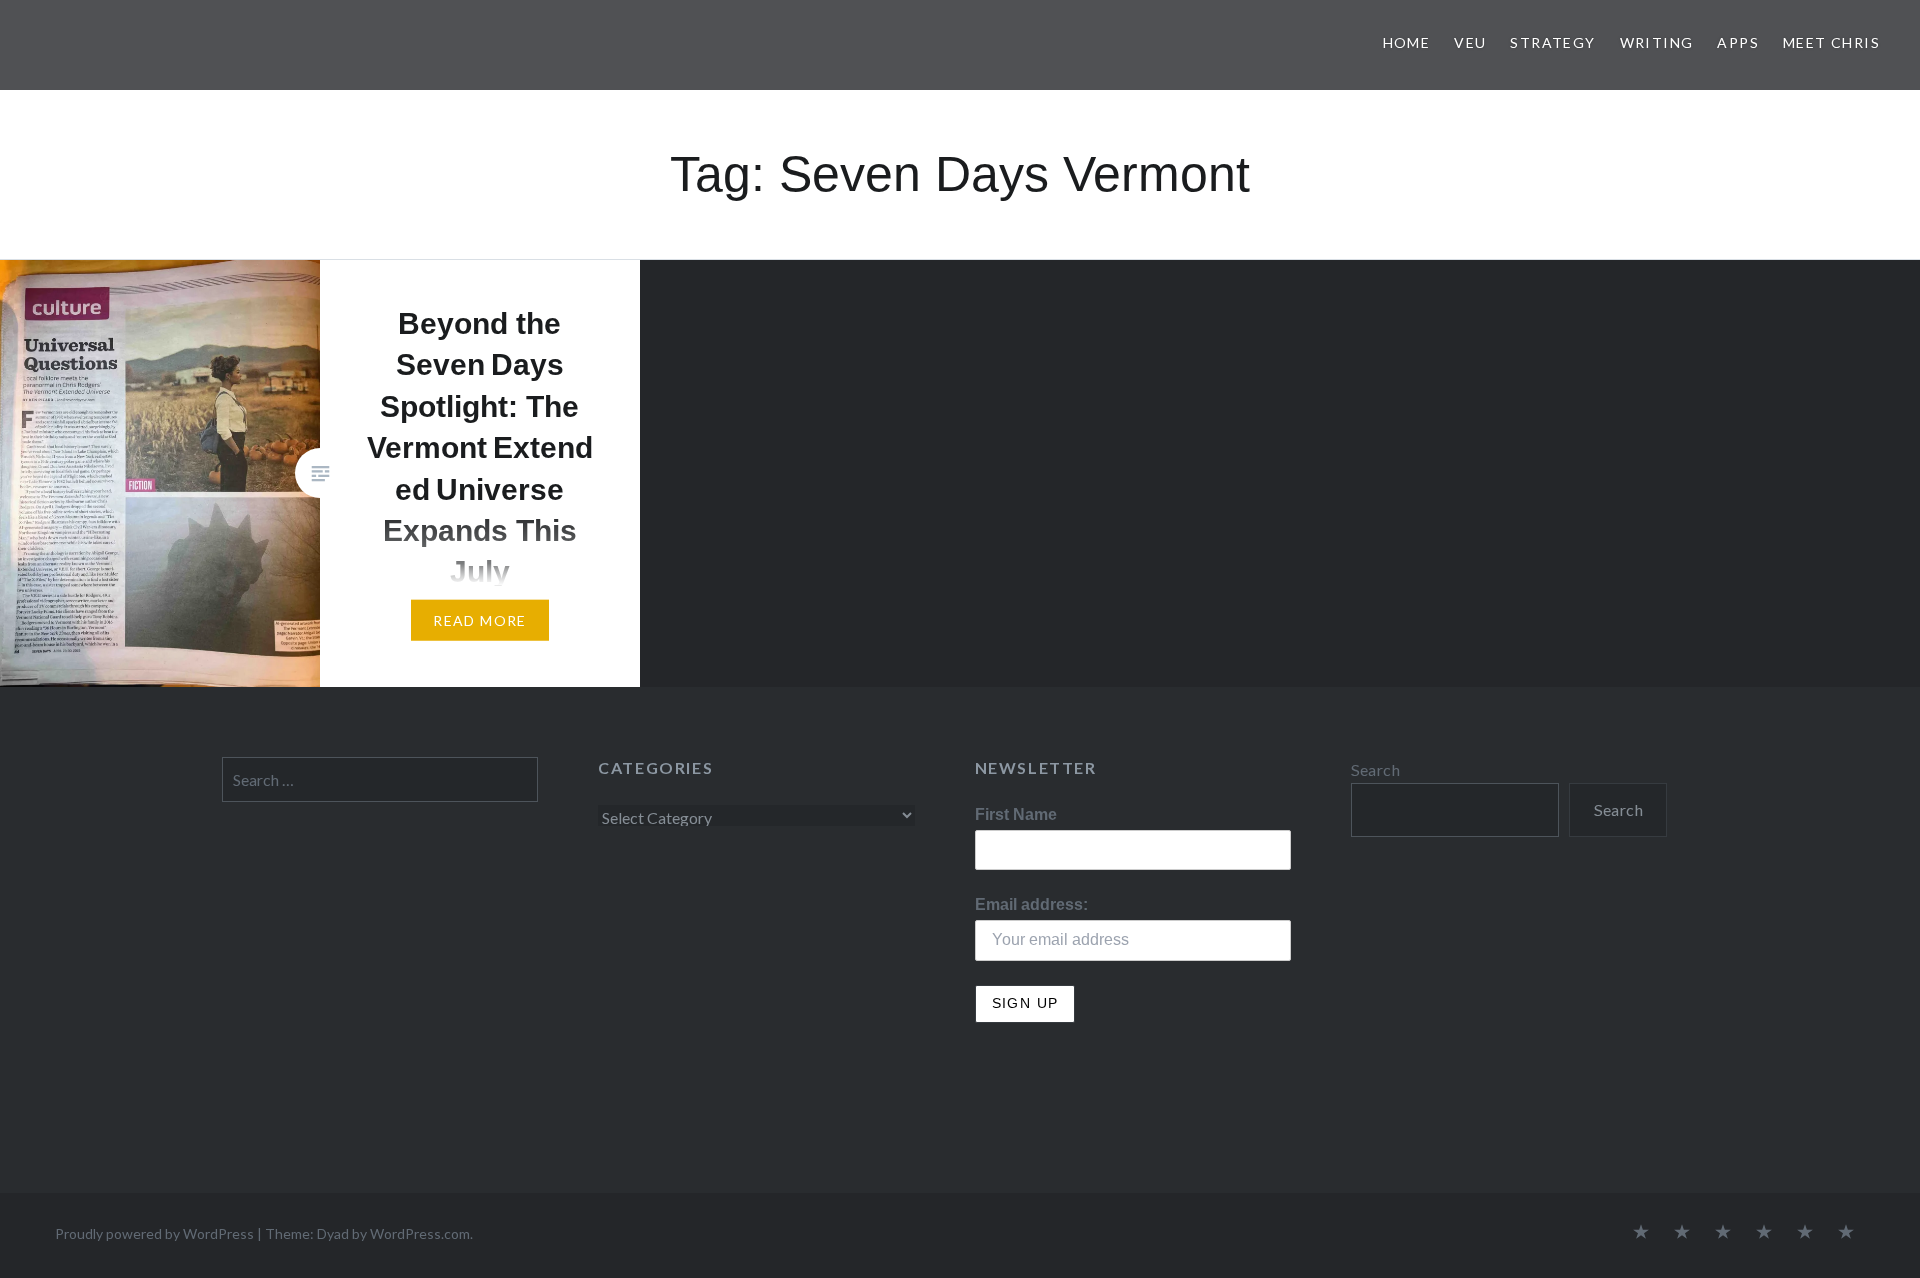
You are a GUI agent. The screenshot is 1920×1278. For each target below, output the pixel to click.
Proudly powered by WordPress (154, 1233)
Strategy (1552, 42)
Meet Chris (1831, 42)
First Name (1016, 814)
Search (1375, 769)
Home (1407, 42)
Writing (1657, 42)
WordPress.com (420, 1233)
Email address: (1031, 904)
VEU (1470, 42)
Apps (1738, 42)
